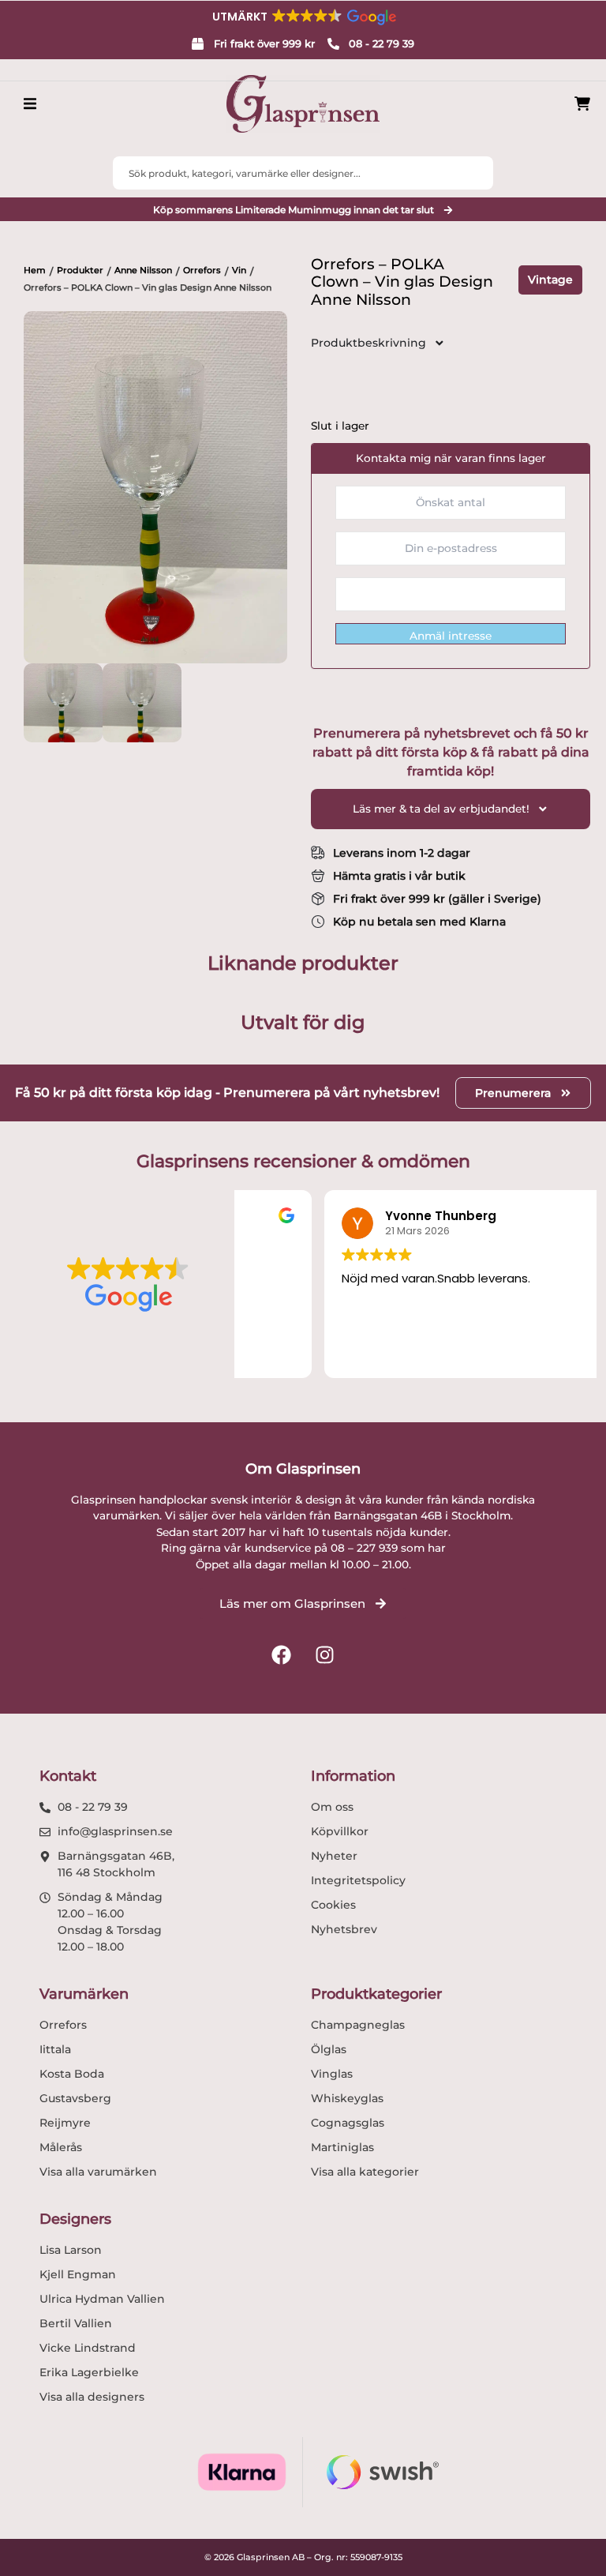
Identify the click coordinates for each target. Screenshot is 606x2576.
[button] (303, 17)
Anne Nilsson (143, 270)
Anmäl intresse (451, 636)
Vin (239, 270)
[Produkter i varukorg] (582, 104)
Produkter (80, 270)
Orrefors (202, 270)
